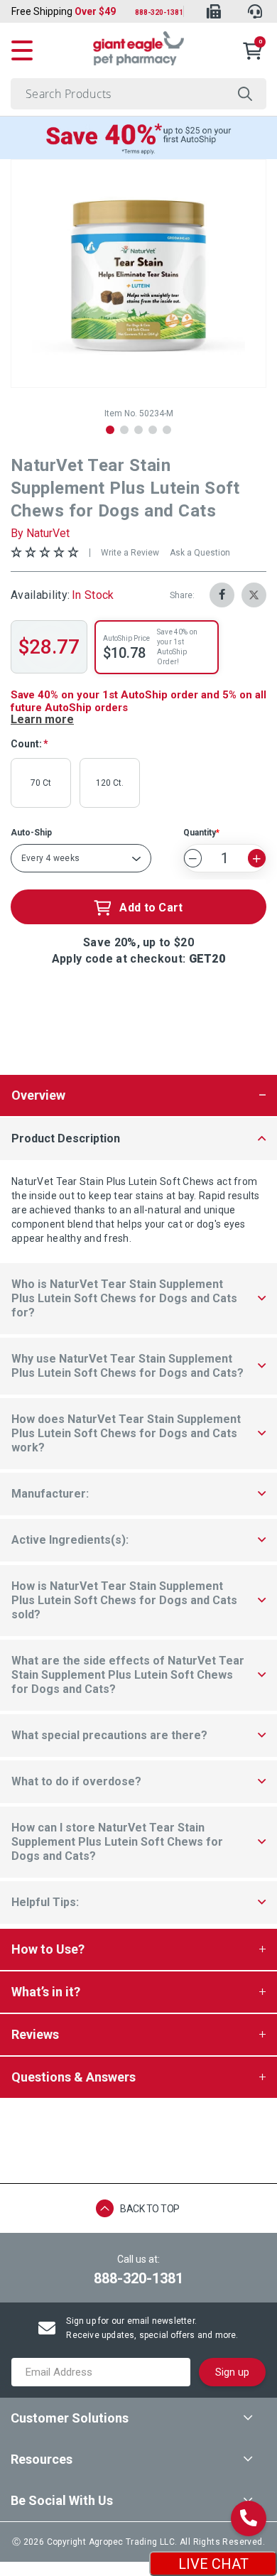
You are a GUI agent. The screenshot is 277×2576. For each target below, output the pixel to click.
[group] (138, 274)
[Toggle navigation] (22, 48)
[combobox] (138, 94)
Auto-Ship (31, 833)
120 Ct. (110, 783)
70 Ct (41, 783)
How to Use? (48, 1949)
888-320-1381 (159, 12)
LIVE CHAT (213, 2564)
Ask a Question (200, 553)
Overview (38, 1095)
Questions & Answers (74, 2077)
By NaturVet (40, 533)
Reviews (35, 2034)
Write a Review (130, 553)
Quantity (200, 833)
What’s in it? (46, 1992)
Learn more (42, 719)
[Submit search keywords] (245, 94)
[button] (110, 430)
